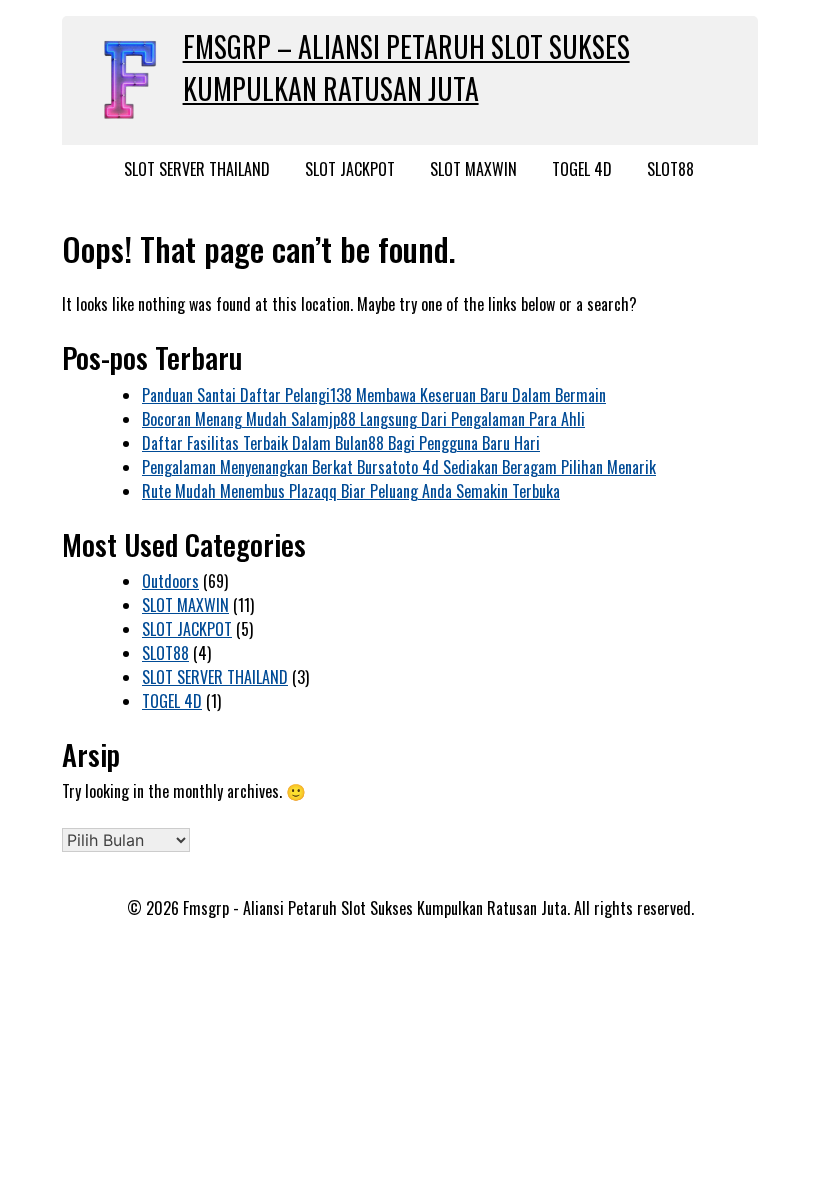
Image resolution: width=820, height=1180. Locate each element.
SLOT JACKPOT (350, 169)
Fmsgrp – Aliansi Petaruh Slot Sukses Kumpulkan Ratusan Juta (406, 67)
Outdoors (170, 581)
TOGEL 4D (582, 169)
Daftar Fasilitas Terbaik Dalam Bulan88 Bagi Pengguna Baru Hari (341, 443)
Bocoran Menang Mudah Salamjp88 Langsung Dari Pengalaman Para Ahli (363, 419)
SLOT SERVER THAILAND (197, 169)
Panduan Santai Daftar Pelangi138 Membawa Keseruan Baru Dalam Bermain (374, 395)
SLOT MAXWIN (473, 169)
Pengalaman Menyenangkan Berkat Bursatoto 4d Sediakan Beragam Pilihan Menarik (399, 467)
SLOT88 (670, 169)
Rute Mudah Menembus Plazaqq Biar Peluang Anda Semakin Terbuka (351, 491)
